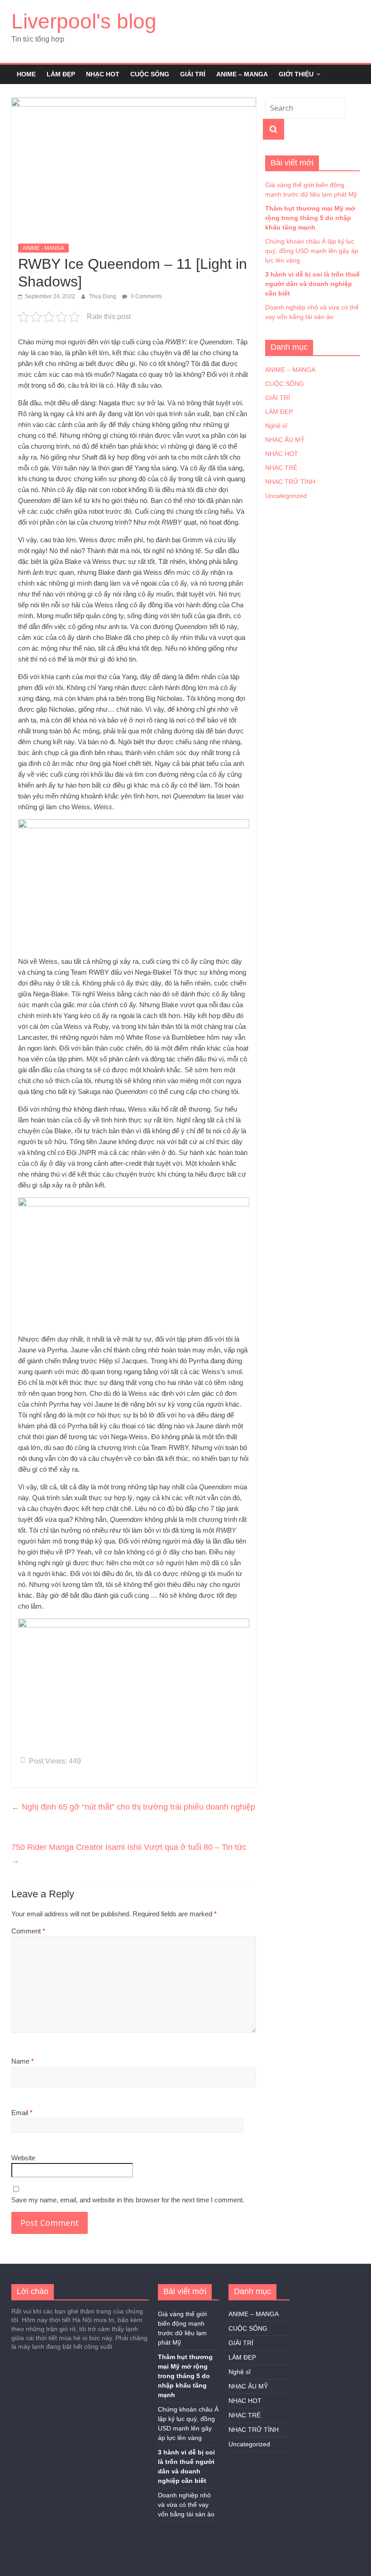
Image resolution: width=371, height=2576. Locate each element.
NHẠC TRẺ (281, 468)
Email (22, 2113)
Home (26, 74)
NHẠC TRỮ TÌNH (290, 482)
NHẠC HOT (103, 74)
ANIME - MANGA (43, 248)
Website (23, 2158)
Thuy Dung (103, 296)
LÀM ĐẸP (61, 74)
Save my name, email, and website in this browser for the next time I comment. (128, 2200)
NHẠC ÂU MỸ (285, 440)
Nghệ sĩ (276, 426)
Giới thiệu (296, 74)
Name (23, 2061)
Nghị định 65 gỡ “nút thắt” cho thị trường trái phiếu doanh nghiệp (133, 1807)
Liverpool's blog (84, 21)
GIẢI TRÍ (193, 74)
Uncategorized (286, 496)
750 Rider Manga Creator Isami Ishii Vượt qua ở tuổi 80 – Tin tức (129, 1854)
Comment (28, 1931)
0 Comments (146, 296)
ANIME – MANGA (242, 74)
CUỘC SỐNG (150, 74)
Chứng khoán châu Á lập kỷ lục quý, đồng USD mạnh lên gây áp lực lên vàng (312, 251)
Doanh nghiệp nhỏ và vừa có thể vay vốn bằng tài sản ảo (186, 2505)
